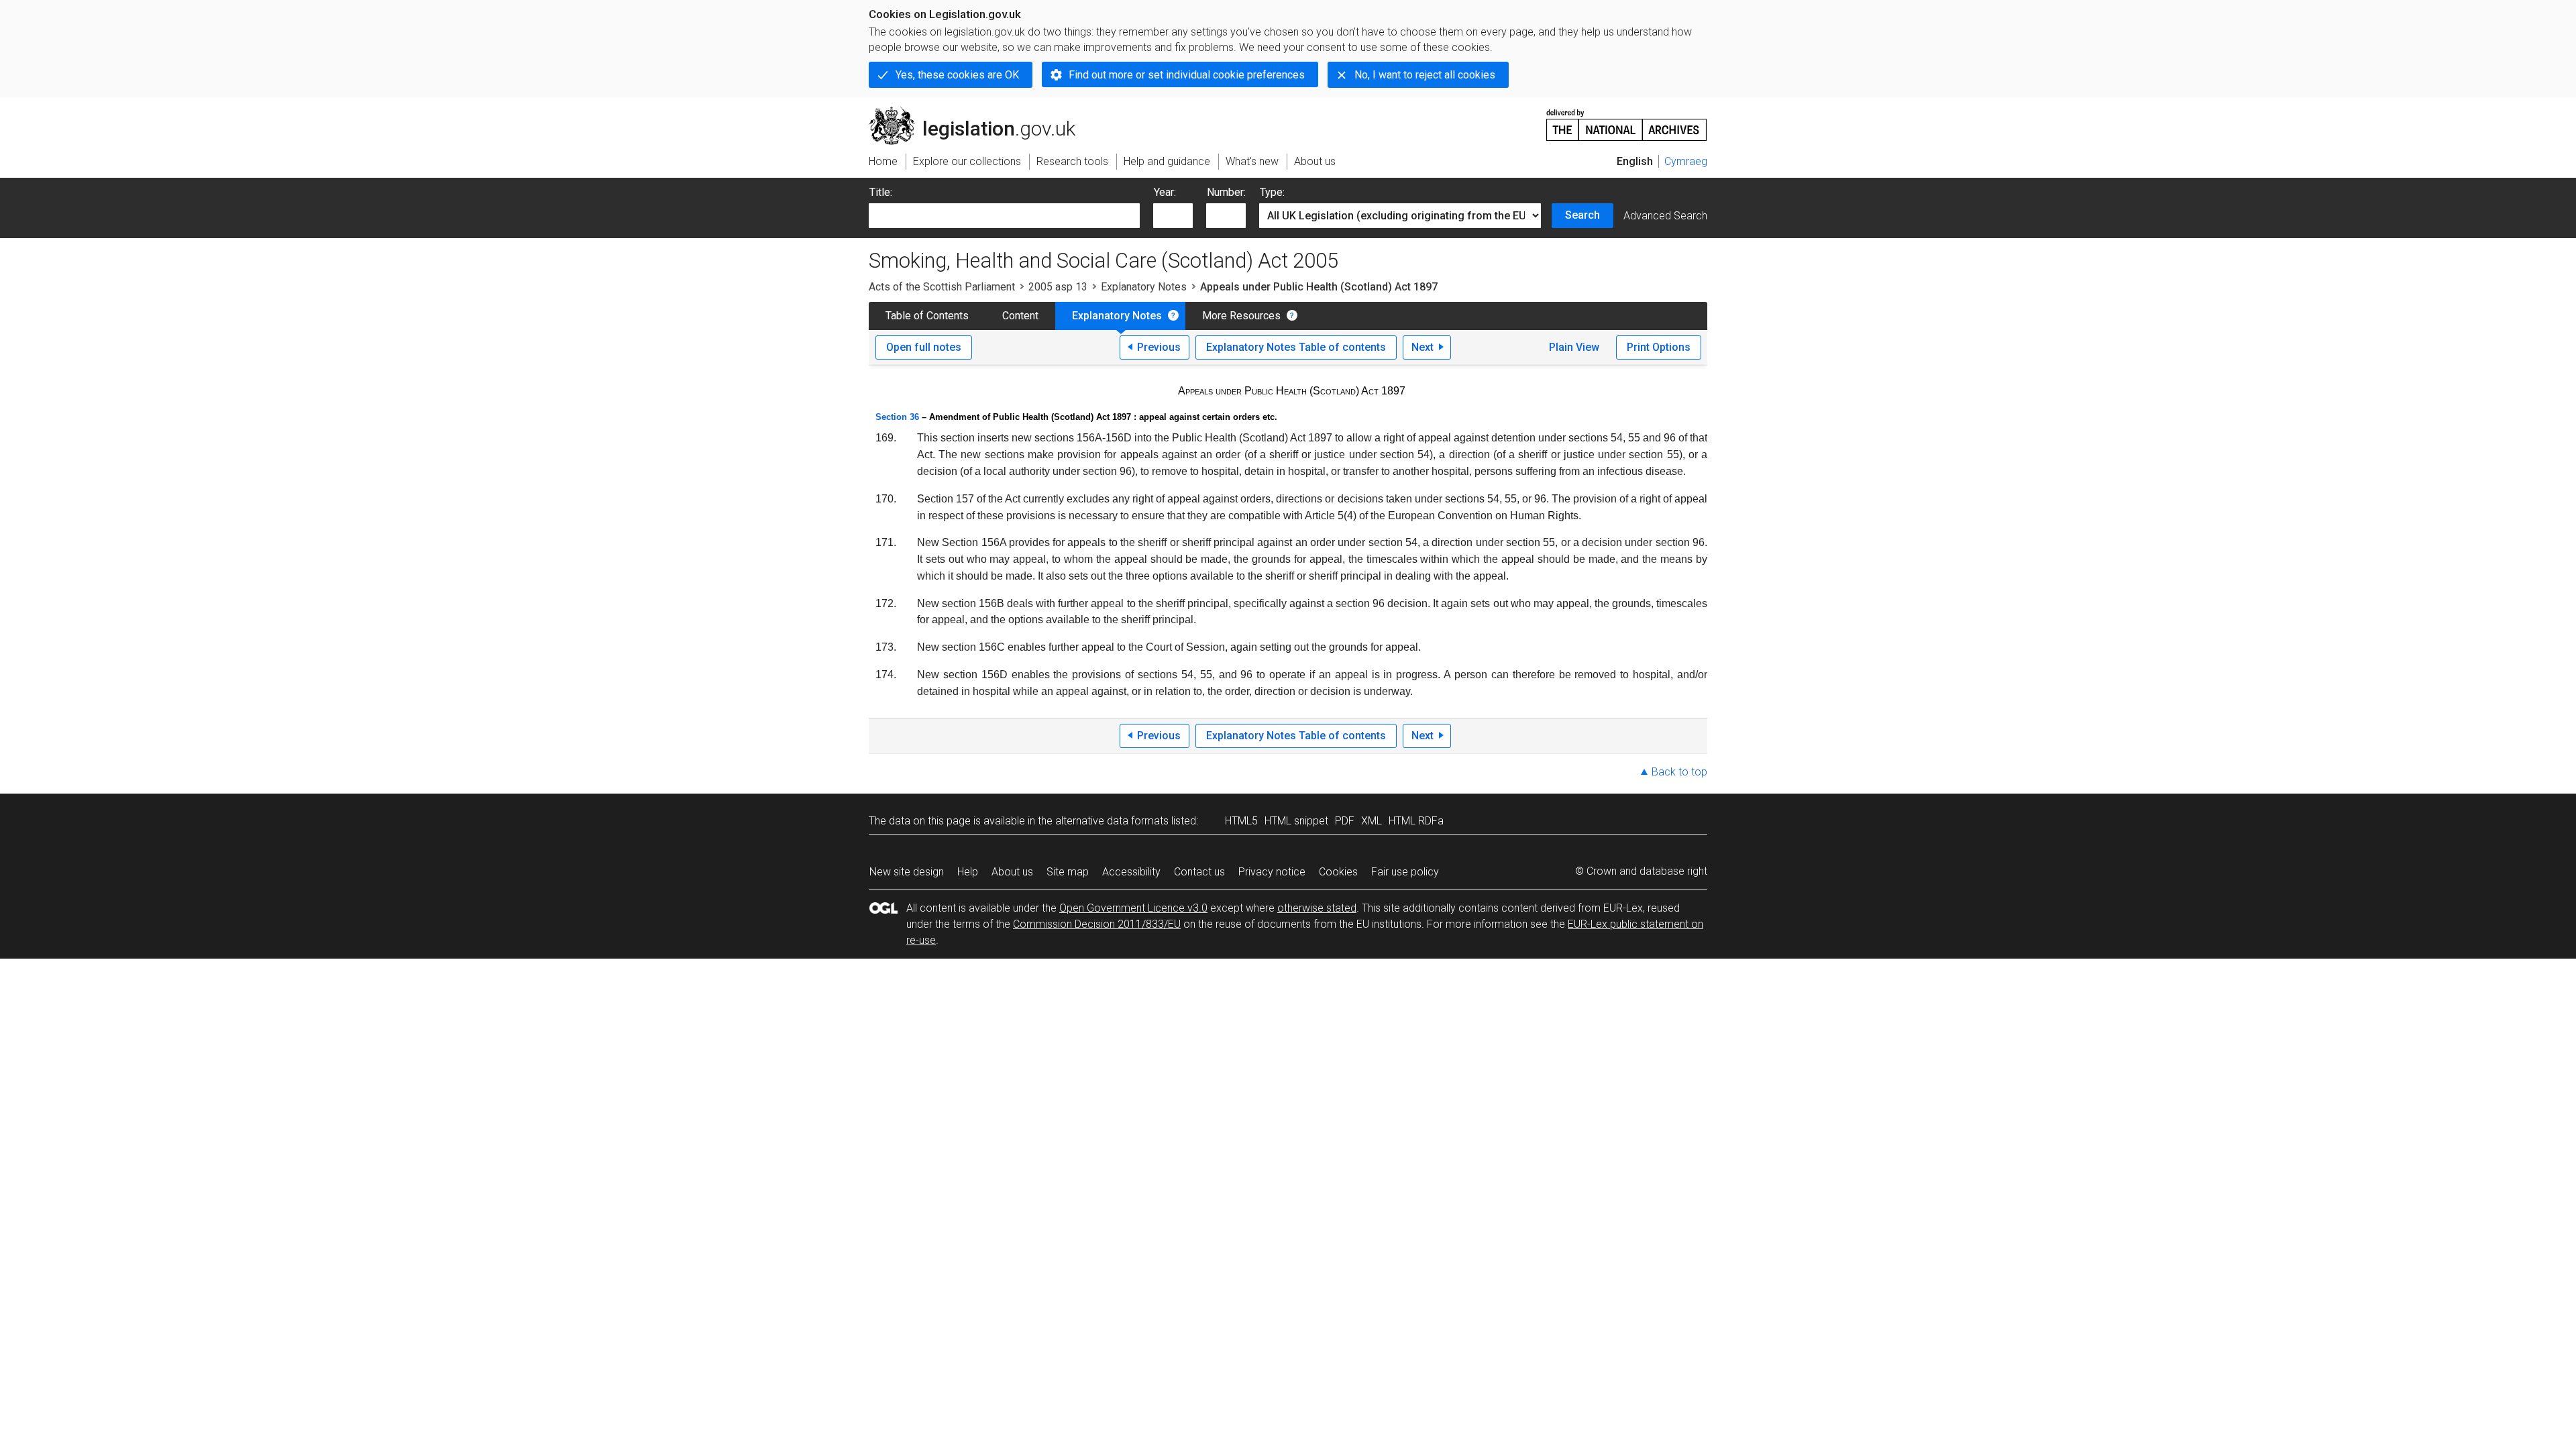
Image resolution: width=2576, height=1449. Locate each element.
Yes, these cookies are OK (957, 75)
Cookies (1338, 872)
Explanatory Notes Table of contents (1296, 347)
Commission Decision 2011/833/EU (1097, 924)
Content (1020, 316)
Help (968, 872)
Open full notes (924, 347)
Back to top (1679, 772)
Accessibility (1131, 872)
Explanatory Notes (1144, 287)
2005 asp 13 (1058, 287)
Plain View (1574, 347)
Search (1582, 215)
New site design (907, 872)
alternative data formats (1112, 821)
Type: (1272, 192)
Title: (881, 192)
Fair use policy (1405, 872)
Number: (1226, 192)
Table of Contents (927, 316)
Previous (1159, 347)
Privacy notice (1272, 872)
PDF (1345, 821)
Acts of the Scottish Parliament (942, 287)
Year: (1165, 192)
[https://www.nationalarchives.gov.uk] (1627, 120)
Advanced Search (1665, 216)
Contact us (1199, 872)
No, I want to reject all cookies (1425, 75)
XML (1372, 821)
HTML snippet (1296, 821)
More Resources (1241, 316)
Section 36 (897, 417)
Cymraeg (1686, 161)
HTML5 (1241, 821)
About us (1012, 872)
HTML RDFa (1416, 821)
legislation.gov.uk (980, 112)
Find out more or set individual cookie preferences (1187, 75)
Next (1423, 347)
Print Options (1659, 347)
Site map (1068, 872)
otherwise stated (1317, 908)
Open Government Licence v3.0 (1133, 908)
